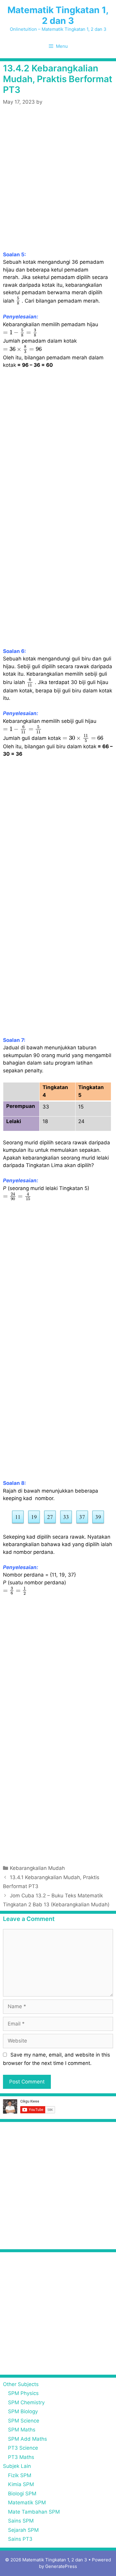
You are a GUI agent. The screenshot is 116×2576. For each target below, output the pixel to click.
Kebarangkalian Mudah (37, 1868)
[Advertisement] (58, 185)
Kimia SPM (21, 2484)
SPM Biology (23, 2411)
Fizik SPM (20, 2475)
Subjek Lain (17, 2466)
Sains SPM (21, 2521)
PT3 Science (23, 2448)
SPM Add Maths (28, 2439)
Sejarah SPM (23, 2530)
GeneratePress (61, 2566)
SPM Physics (23, 2393)
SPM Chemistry (26, 2402)
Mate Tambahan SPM (34, 2512)
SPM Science (24, 2421)
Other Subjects (21, 2384)
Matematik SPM (27, 2503)
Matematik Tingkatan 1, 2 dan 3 (58, 15)
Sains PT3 (20, 2539)
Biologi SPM (22, 2494)
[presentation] (18, 301)
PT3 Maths (21, 2457)
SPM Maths (22, 2430)
